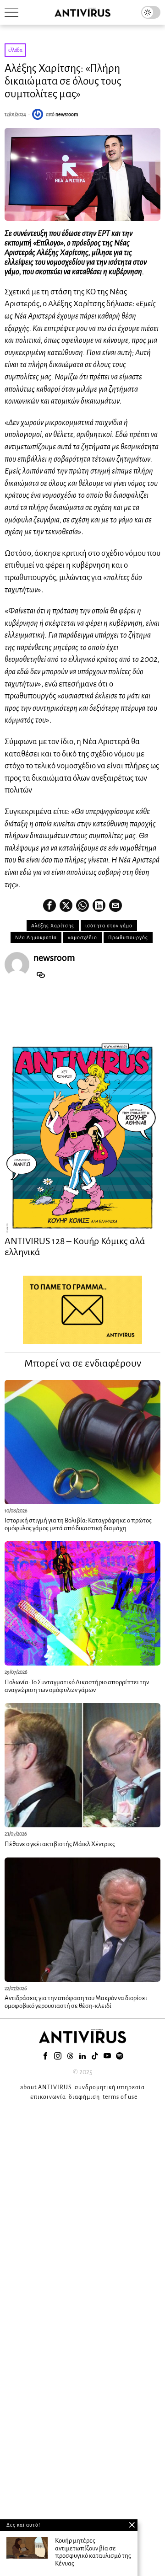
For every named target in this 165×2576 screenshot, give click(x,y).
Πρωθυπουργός (128, 937)
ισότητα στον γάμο (109, 926)
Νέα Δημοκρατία (36, 937)
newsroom (67, 114)
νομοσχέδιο (82, 937)
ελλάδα (15, 50)
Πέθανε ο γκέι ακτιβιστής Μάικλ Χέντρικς (60, 1844)
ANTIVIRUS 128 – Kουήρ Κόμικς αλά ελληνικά (75, 1246)
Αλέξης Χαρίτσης (53, 926)
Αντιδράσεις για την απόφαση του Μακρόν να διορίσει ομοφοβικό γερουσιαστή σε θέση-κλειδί (76, 2002)
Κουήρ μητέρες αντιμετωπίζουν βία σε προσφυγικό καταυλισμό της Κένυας (93, 2552)
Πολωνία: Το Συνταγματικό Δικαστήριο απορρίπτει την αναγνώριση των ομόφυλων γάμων (77, 1686)
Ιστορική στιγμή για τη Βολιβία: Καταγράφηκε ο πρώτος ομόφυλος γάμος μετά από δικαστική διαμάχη (78, 1524)
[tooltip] (49, 905)
